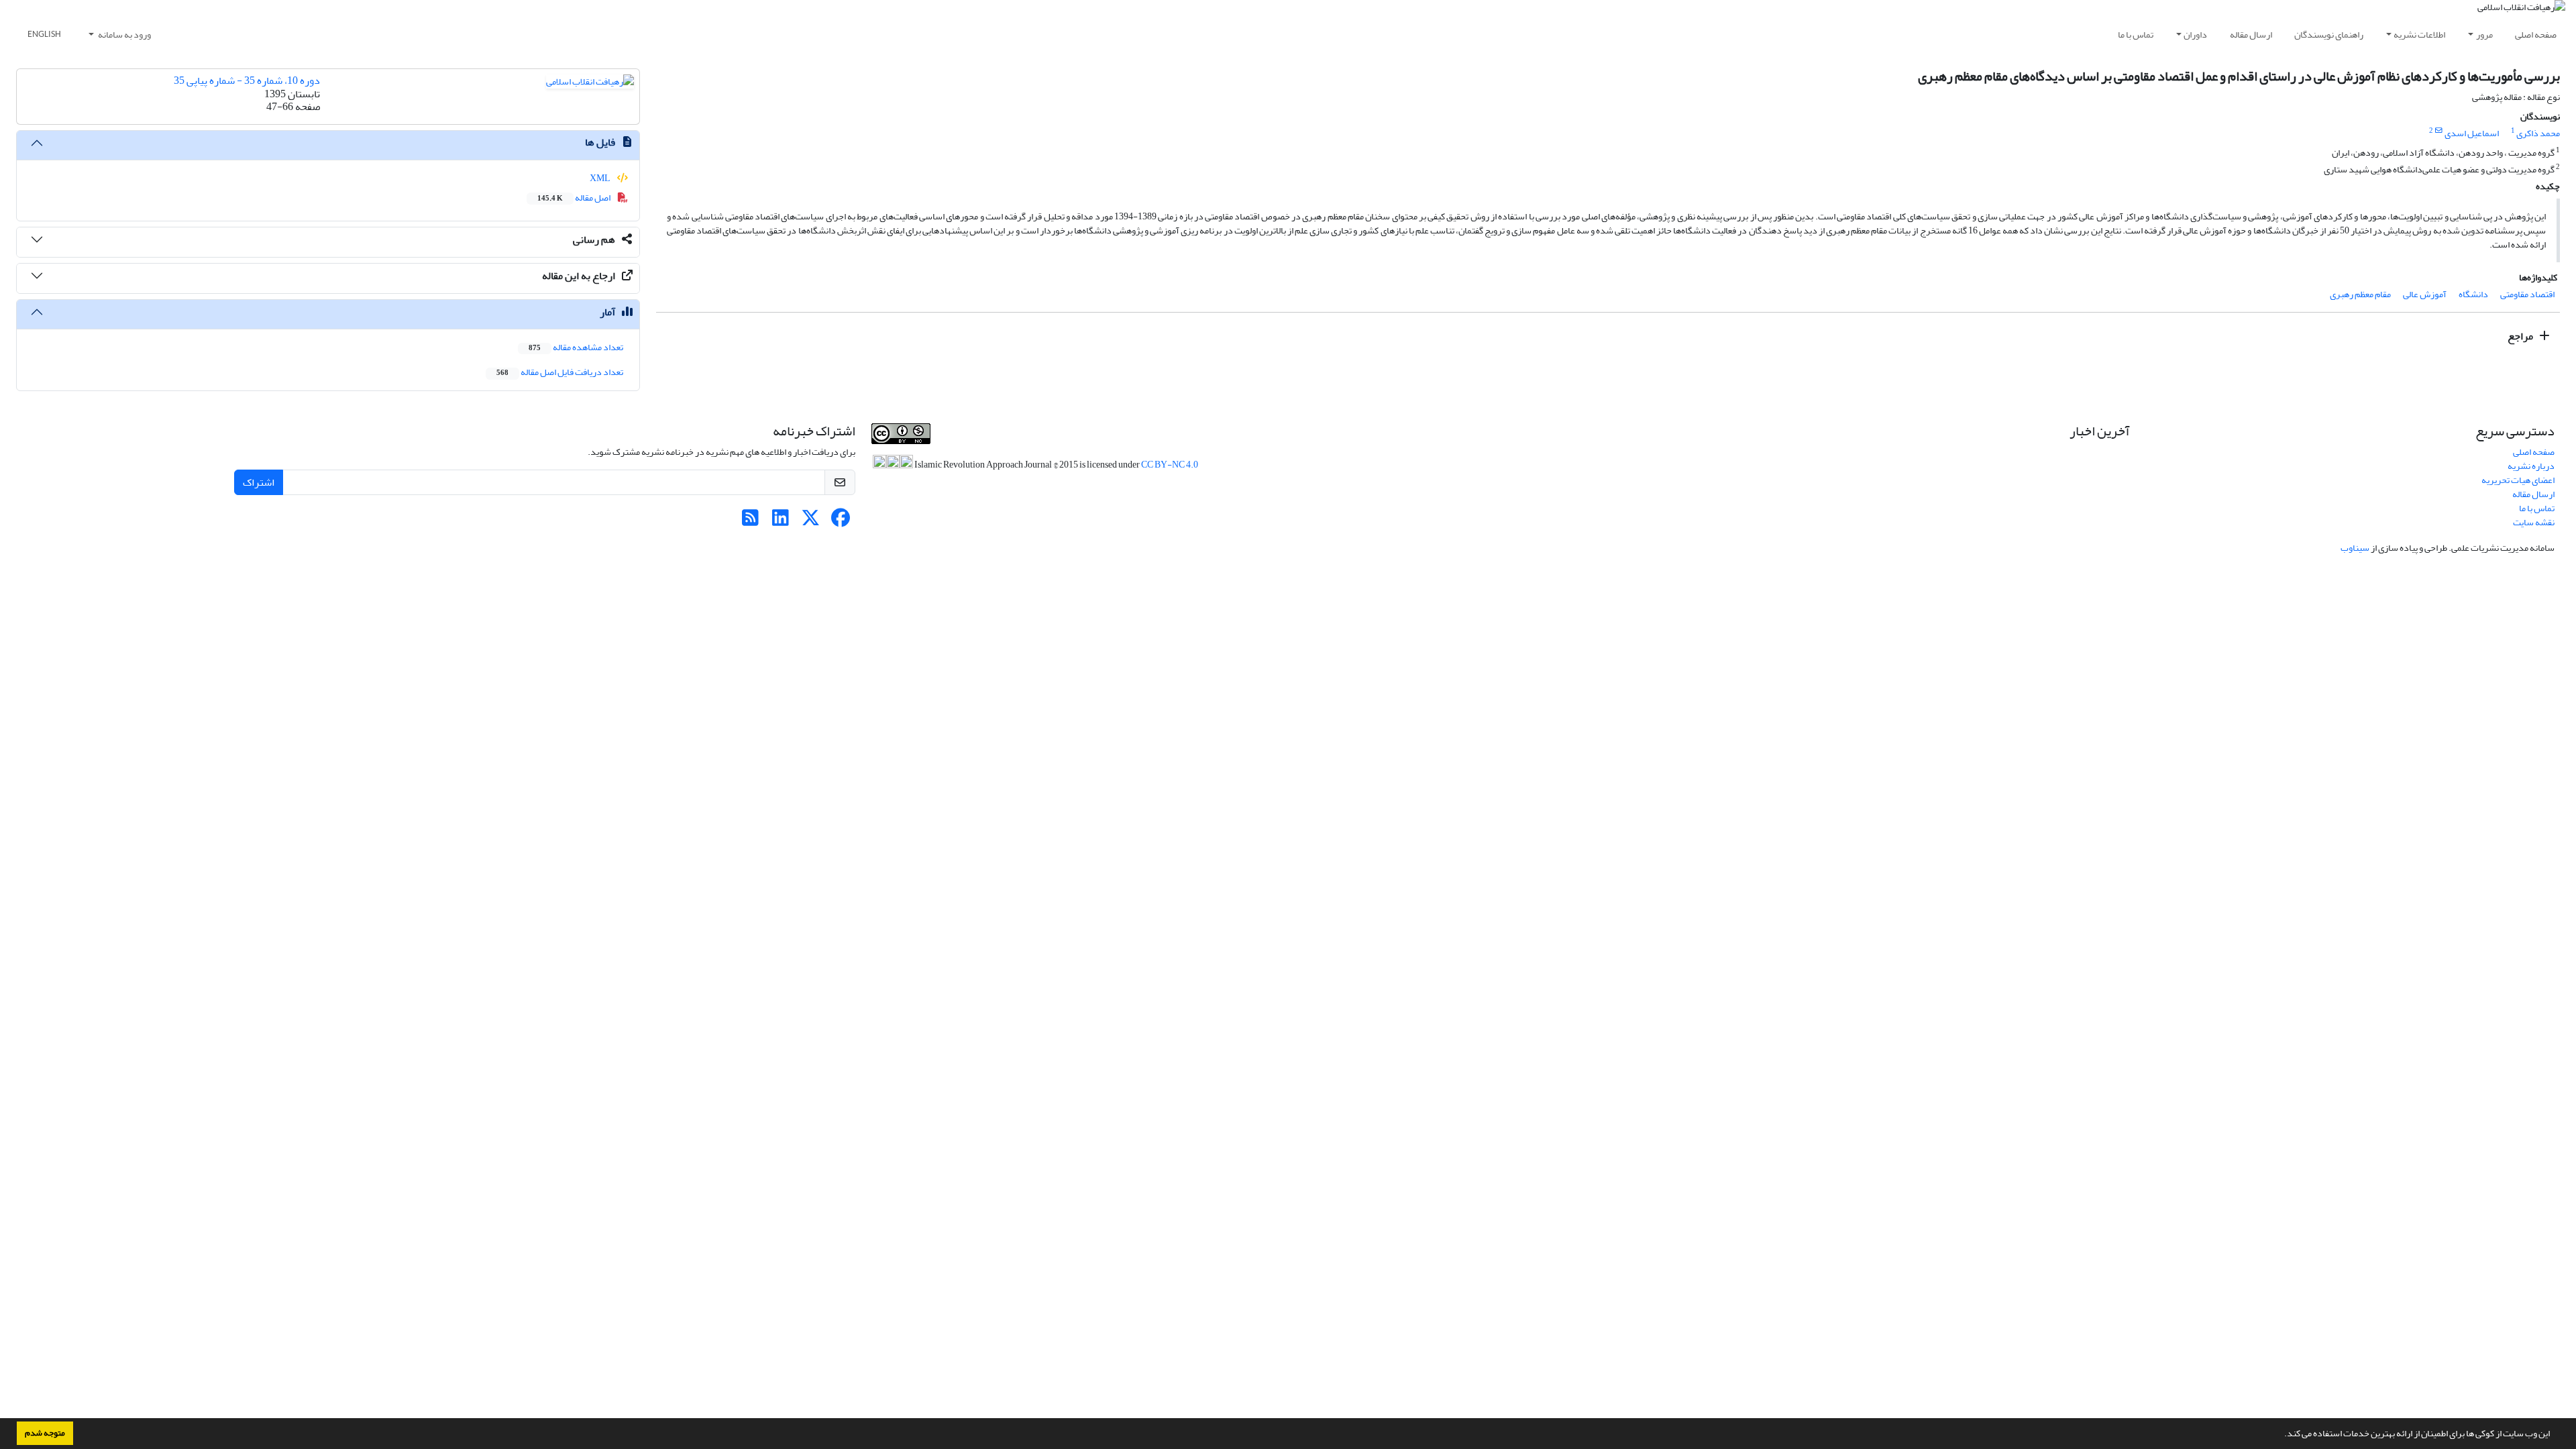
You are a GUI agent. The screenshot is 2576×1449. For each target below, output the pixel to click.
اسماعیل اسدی (2472, 133)
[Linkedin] (781, 522)
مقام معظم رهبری (2360, 294)
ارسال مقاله (2251, 35)
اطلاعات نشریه (2419, 35)
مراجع (2521, 336)
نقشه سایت (2534, 522)
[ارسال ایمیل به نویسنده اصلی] (2439, 131)
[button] (2281, 1435)
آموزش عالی (2425, 294)
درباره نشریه (2531, 466)
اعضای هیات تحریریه (2518, 480)
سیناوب (2355, 548)
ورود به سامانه (124, 35)
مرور (2484, 35)
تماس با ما (2136, 35)
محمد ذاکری (2538, 133)
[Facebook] (841, 522)
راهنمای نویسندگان (2329, 35)
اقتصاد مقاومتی (2527, 294)
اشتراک (259, 482)
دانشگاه (2473, 294)
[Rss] (750, 522)
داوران (2195, 35)
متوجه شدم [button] (45, 1433)
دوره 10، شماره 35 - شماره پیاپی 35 (247, 80)
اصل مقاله (575, 198)
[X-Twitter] (811, 522)
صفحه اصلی (2536, 35)
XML (601, 178)
